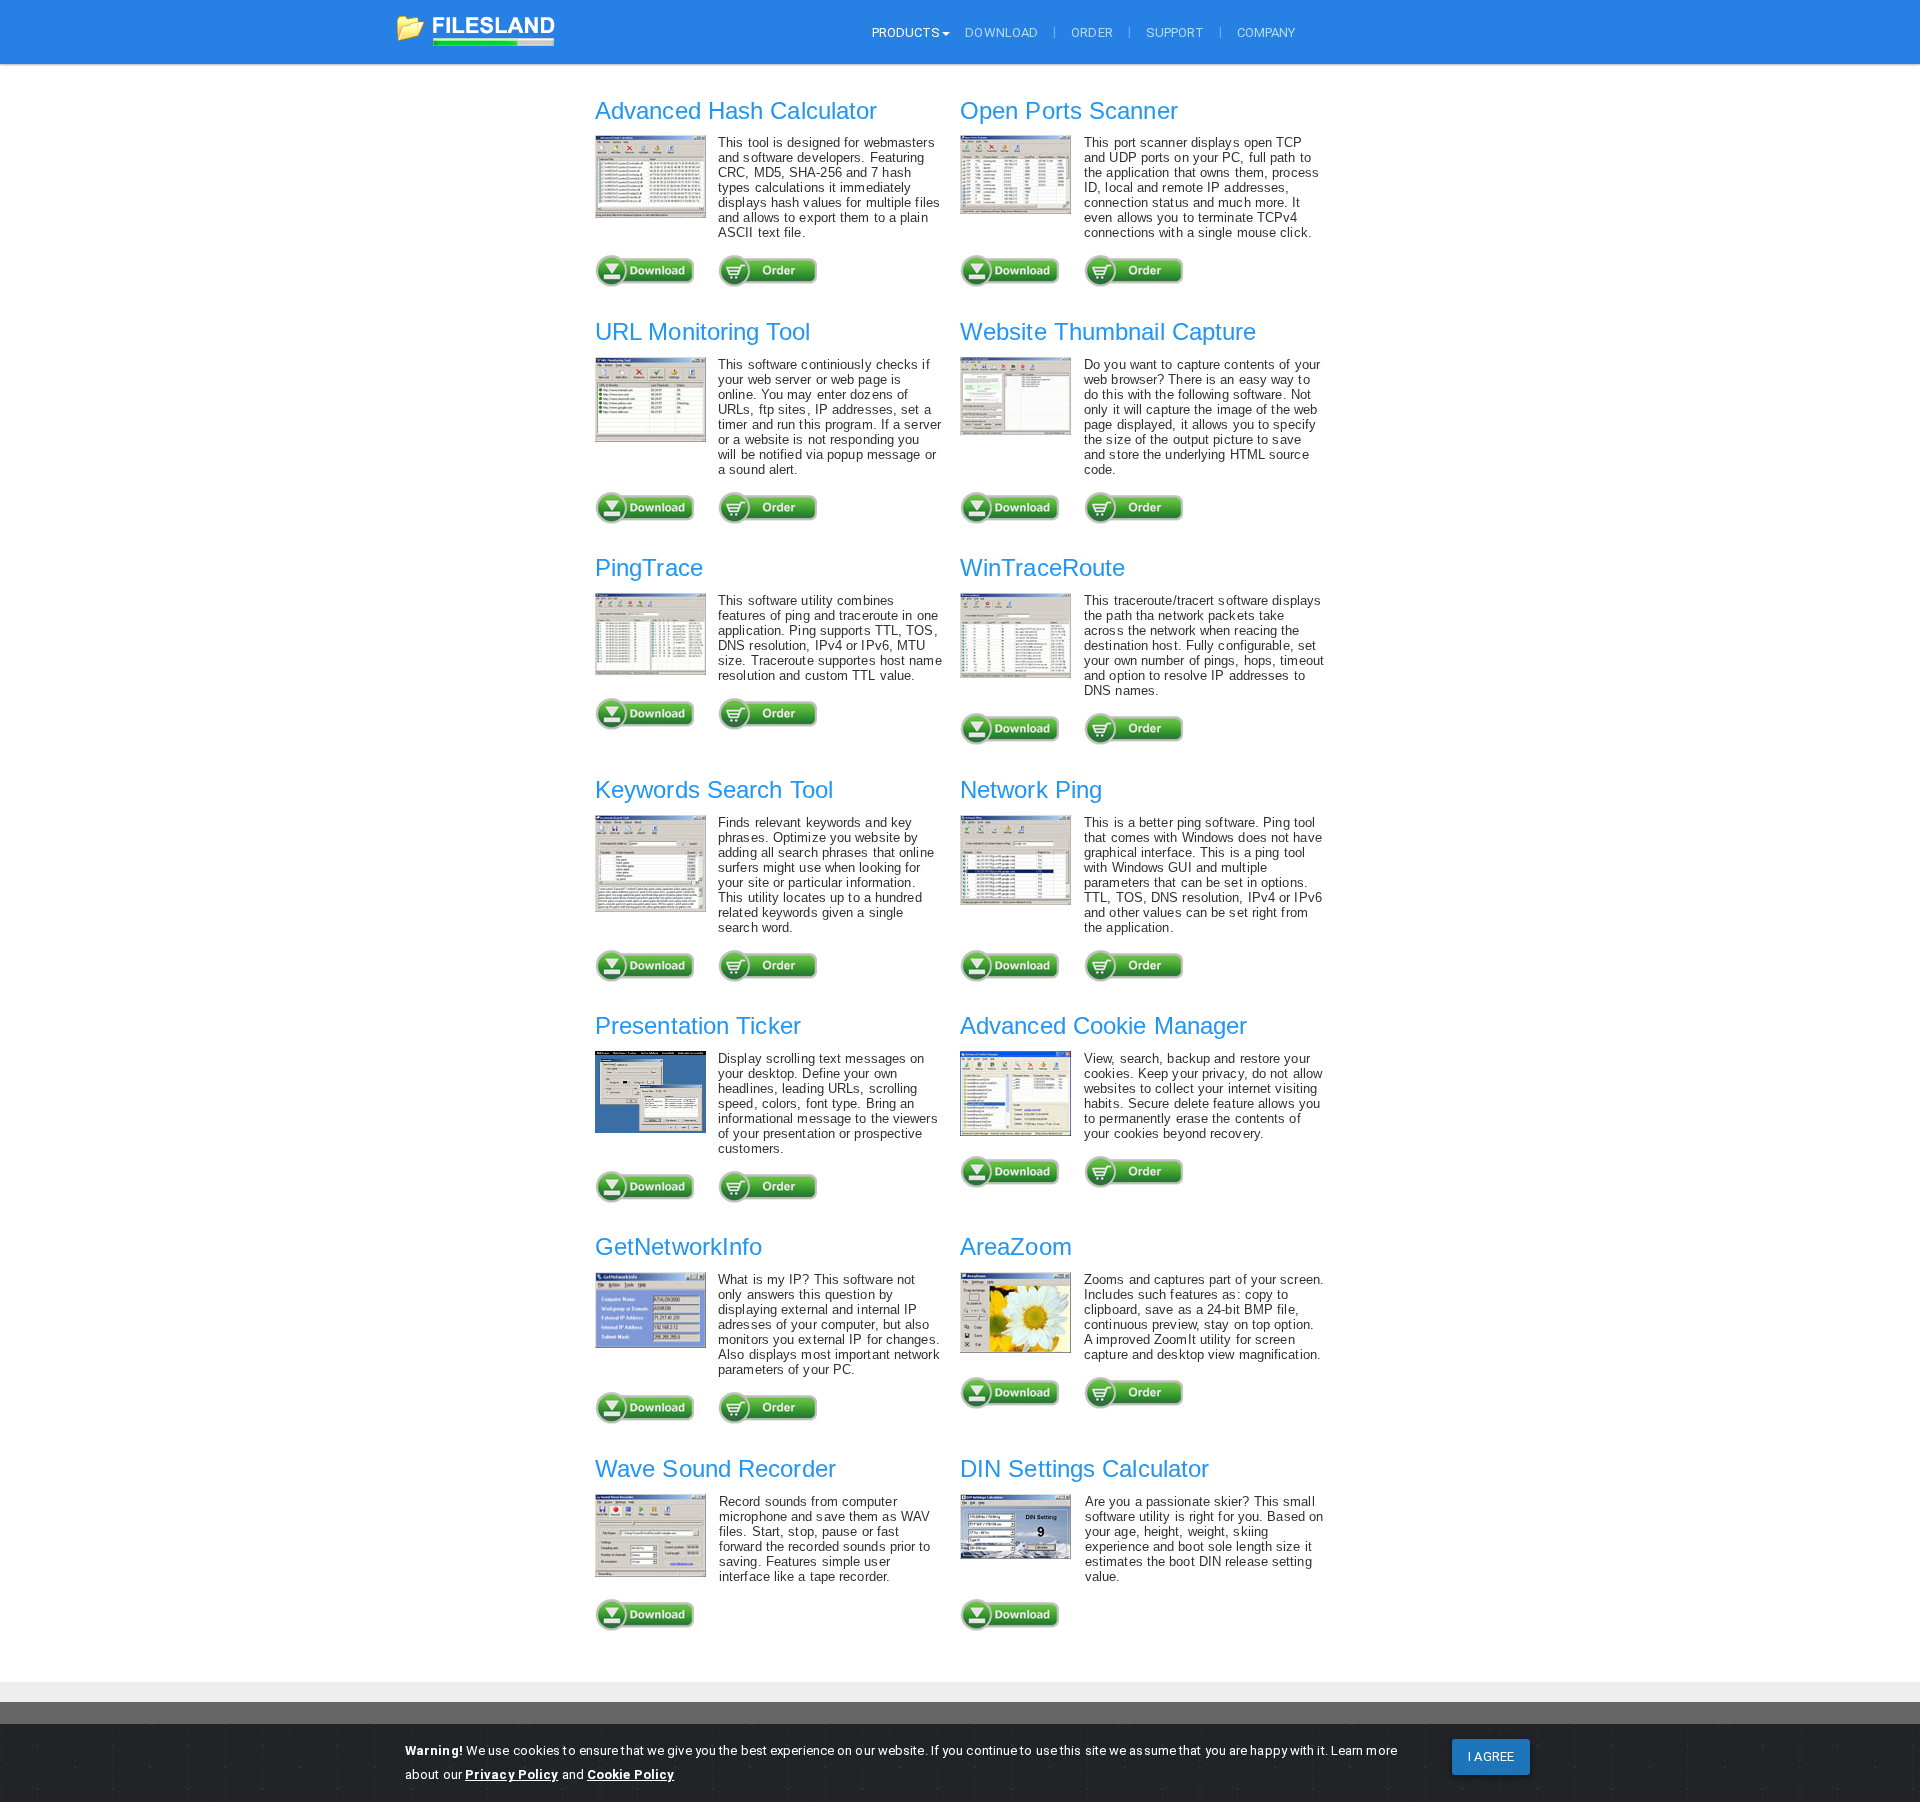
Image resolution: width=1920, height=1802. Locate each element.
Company (1266, 32)
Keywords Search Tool (714, 789)
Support (1175, 32)
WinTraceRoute (1042, 567)
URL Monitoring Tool (702, 331)
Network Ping (1031, 789)
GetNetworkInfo (678, 1246)
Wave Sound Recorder (715, 1468)
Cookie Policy (630, 1774)
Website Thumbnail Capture (1108, 331)
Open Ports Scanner (1069, 110)
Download (1001, 32)
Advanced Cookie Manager (1103, 1025)
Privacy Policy (511, 1774)
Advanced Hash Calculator (736, 110)
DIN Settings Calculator (1084, 1468)
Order (1092, 32)
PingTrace (649, 567)
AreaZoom (1016, 1246)
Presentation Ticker (698, 1025)
